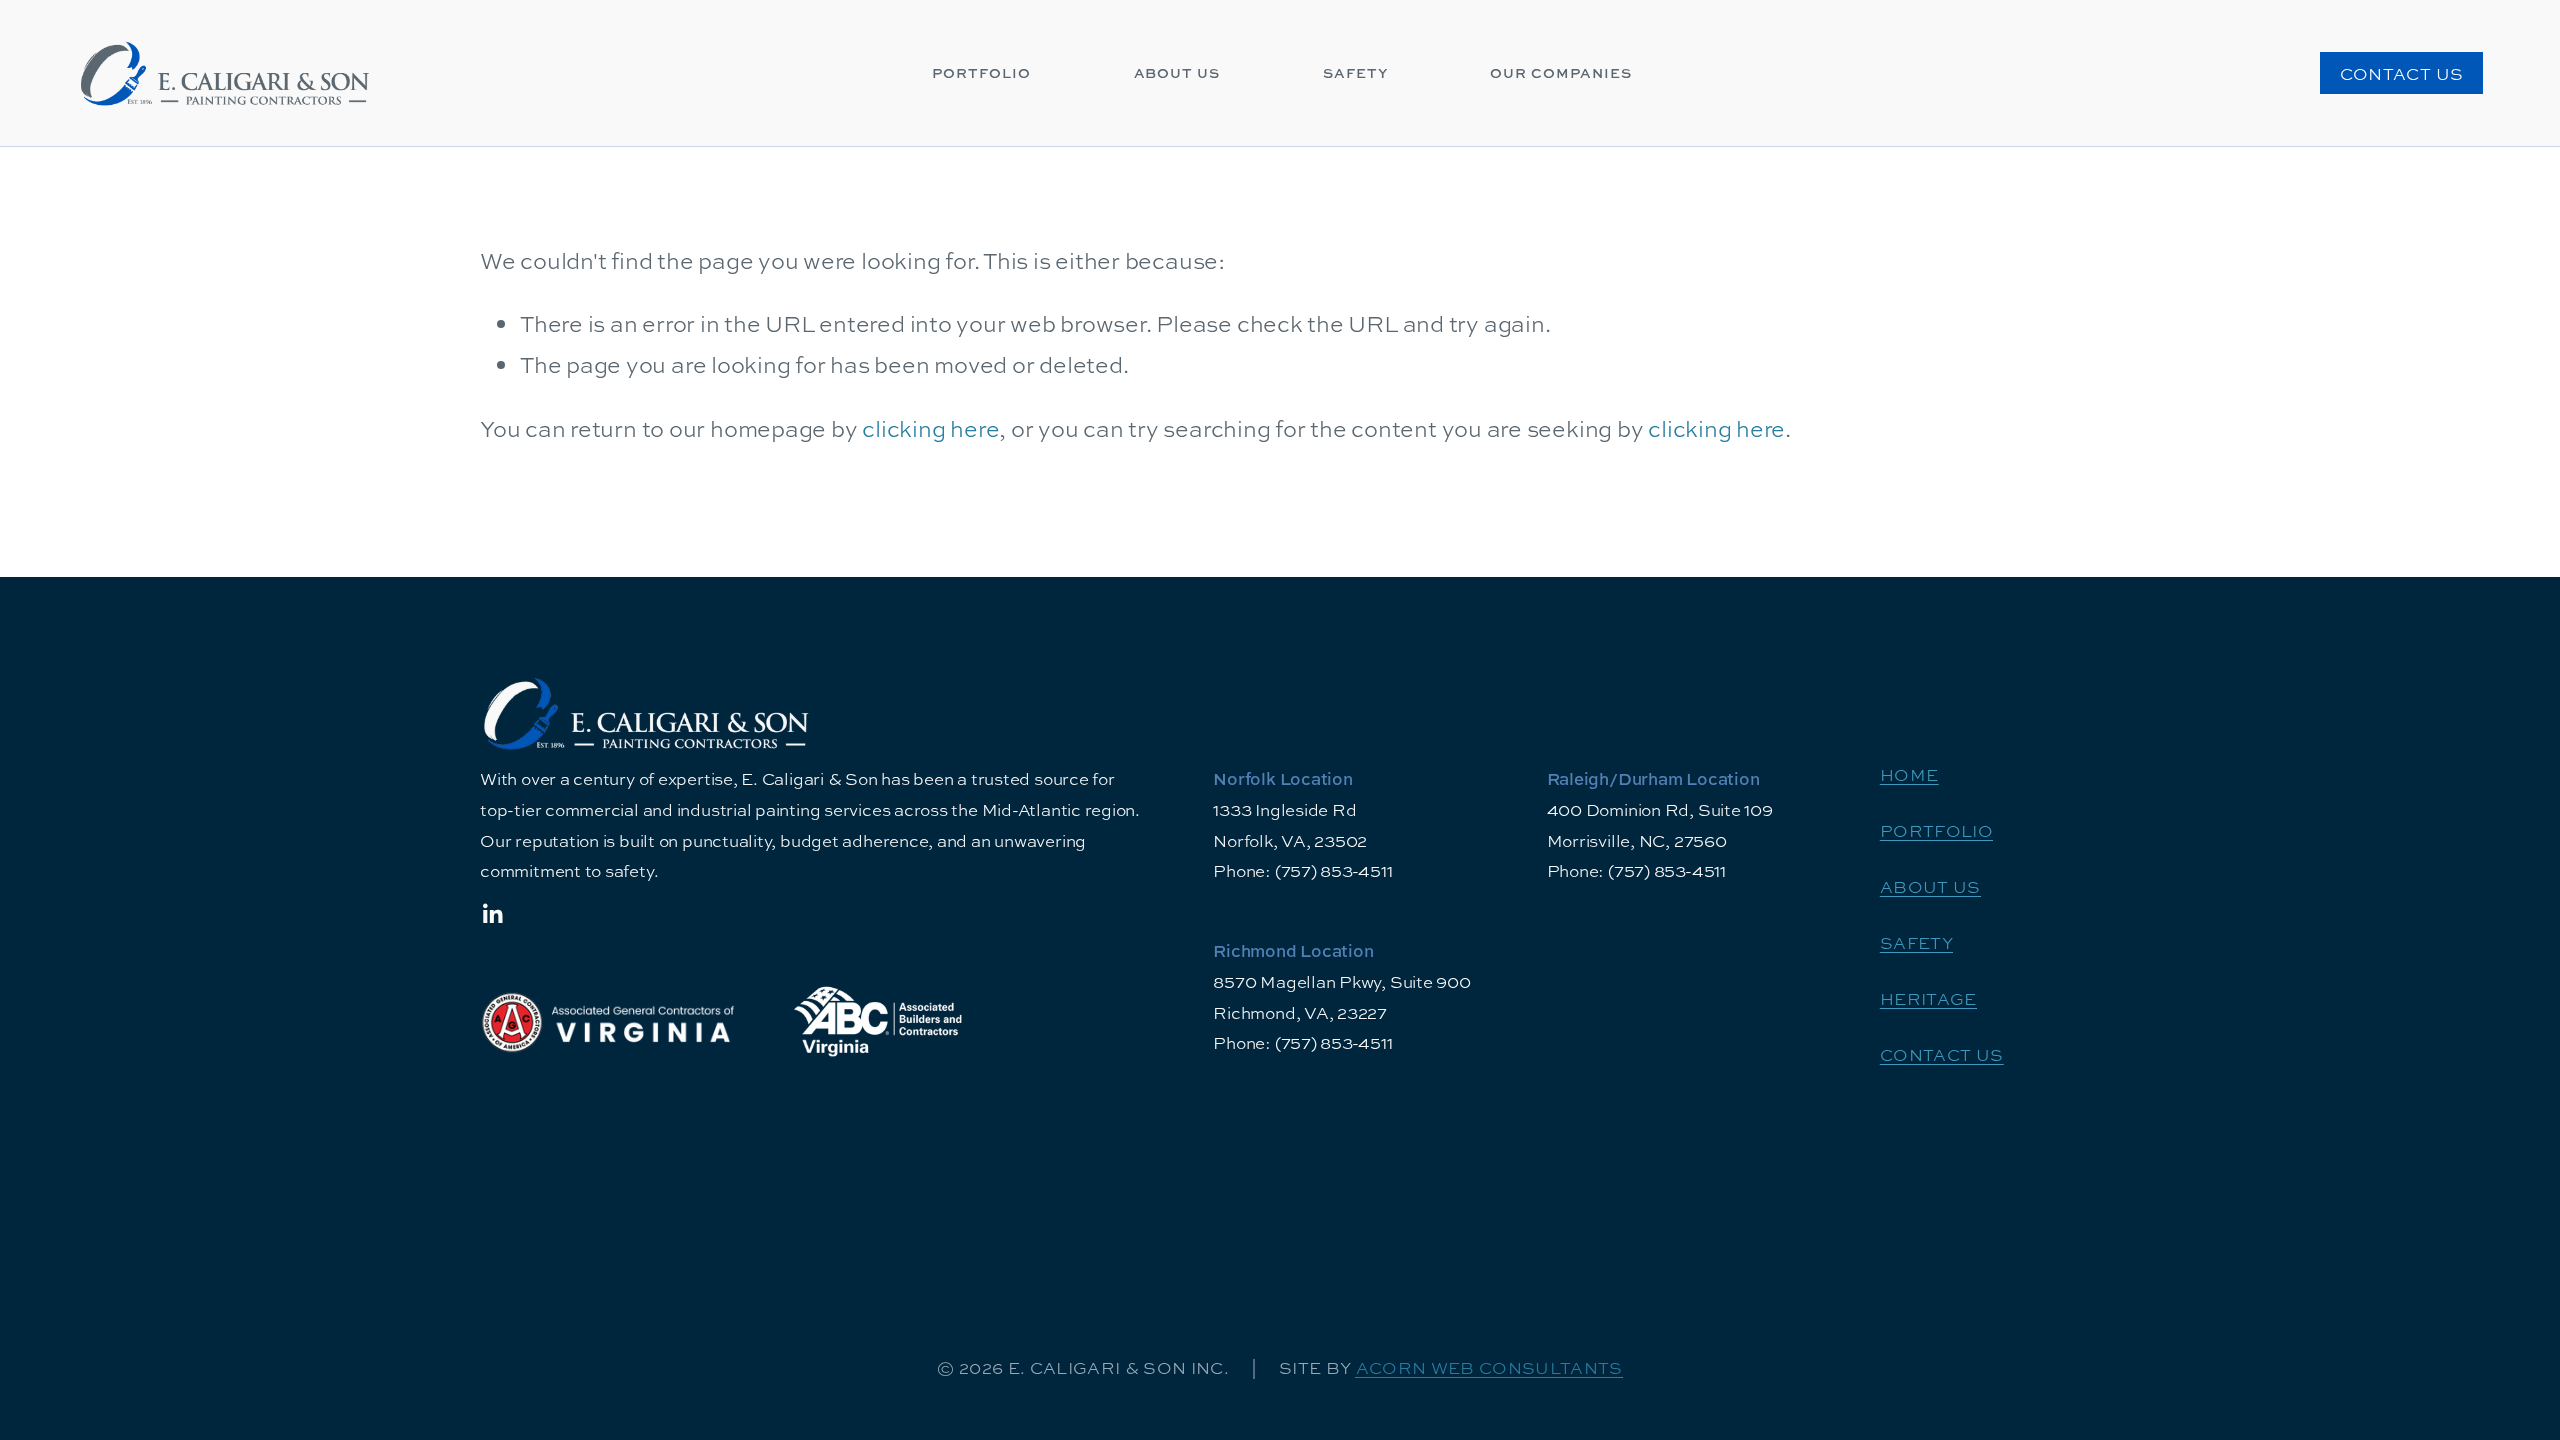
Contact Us (2401, 73)
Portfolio (981, 72)
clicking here (930, 428)
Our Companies (1561, 72)
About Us (1177, 72)
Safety (1355, 72)
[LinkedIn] (492, 914)
